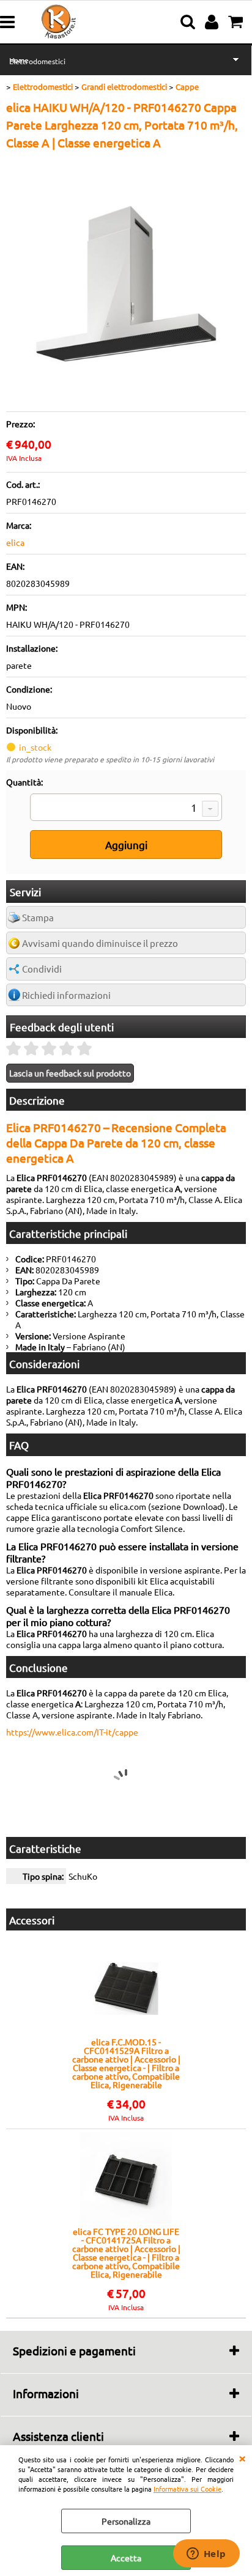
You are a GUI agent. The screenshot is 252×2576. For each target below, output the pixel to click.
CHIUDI (242, 2457)
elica (15, 542)
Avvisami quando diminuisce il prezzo (100, 943)
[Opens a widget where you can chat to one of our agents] (206, 2555)
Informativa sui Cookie (187, 2489)
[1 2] (126, 809)
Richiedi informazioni (66, 995)
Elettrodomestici (37, 61)
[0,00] (237, 22)
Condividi (42, 969)
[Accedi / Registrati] (213, 22)
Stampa (38, 917)
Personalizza (126, 2521)
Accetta (126, 2558)
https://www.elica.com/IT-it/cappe (72, 1732)
